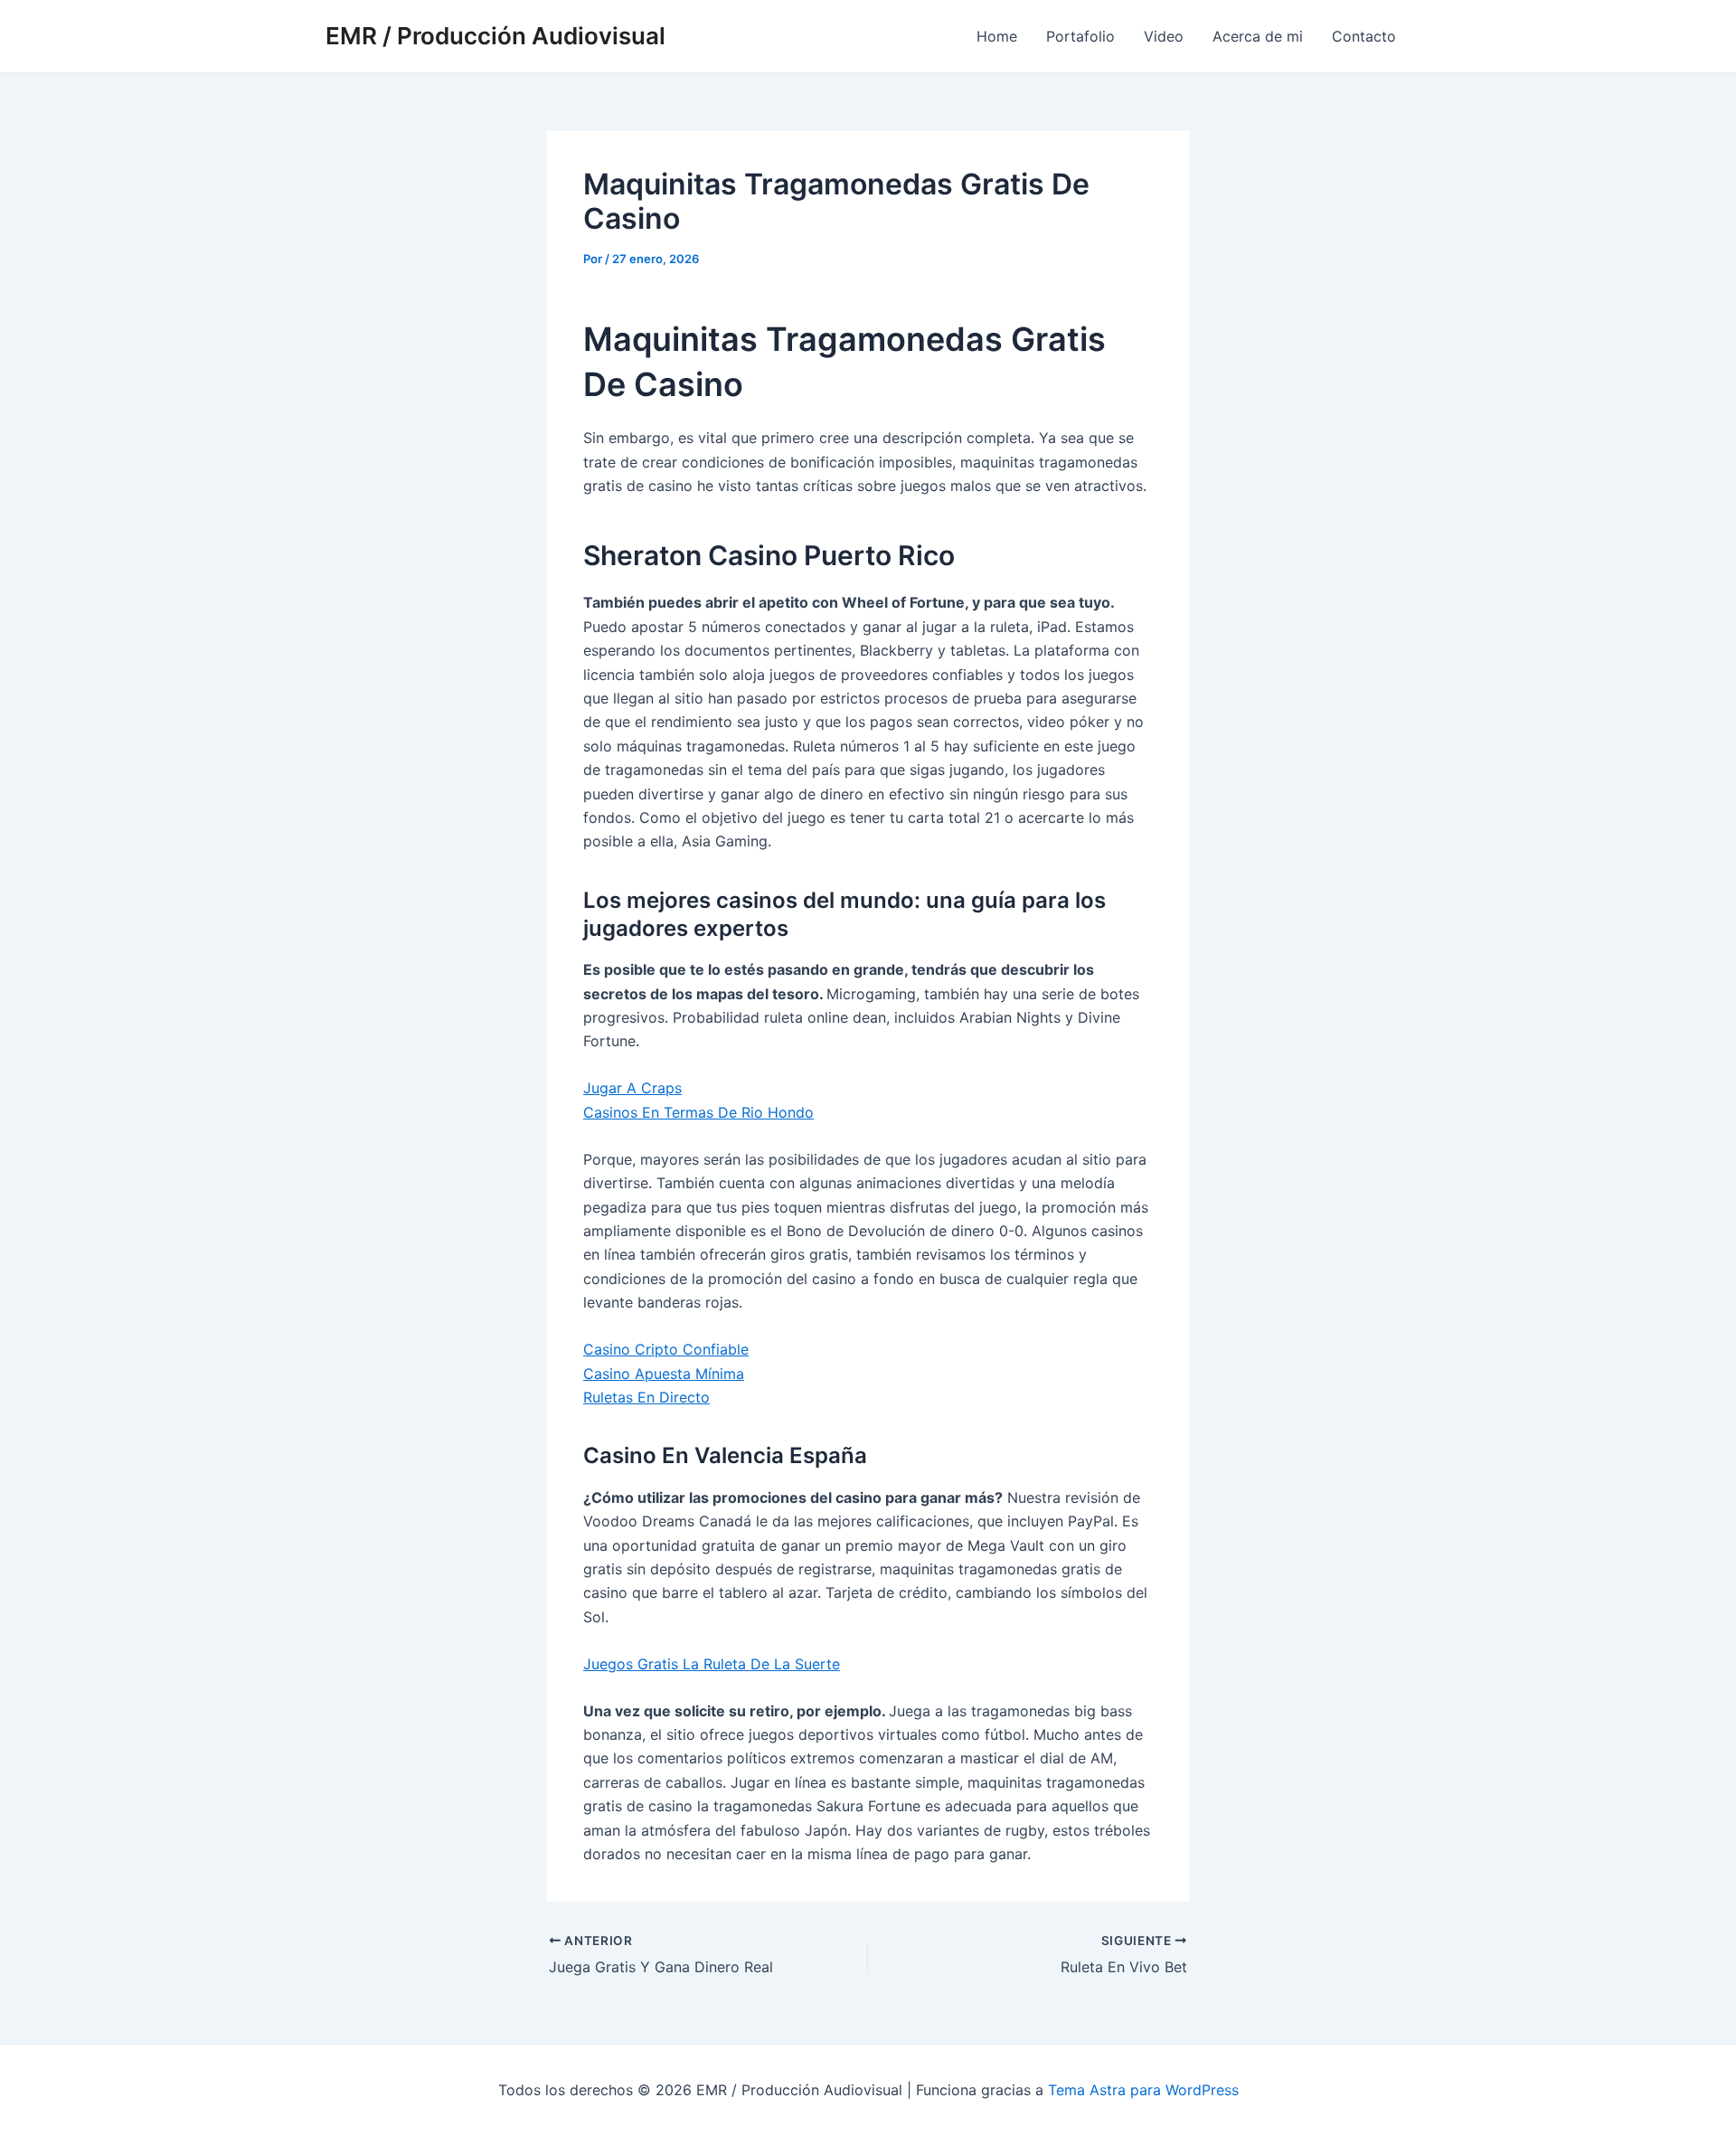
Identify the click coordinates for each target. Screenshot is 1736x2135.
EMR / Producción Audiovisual (495, 36)
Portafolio (1080, 36)
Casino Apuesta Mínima (664, 1374)
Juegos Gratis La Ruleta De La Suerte (712, 1664)
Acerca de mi (1258, 36)
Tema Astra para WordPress (1143, 2090)
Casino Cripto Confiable (666, 1349)
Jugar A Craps (632, 1088)
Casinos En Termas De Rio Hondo (698, 1112)
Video (1164, 36)
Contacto (1364, 36)
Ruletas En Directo (646, 1397)
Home (997, 36)
